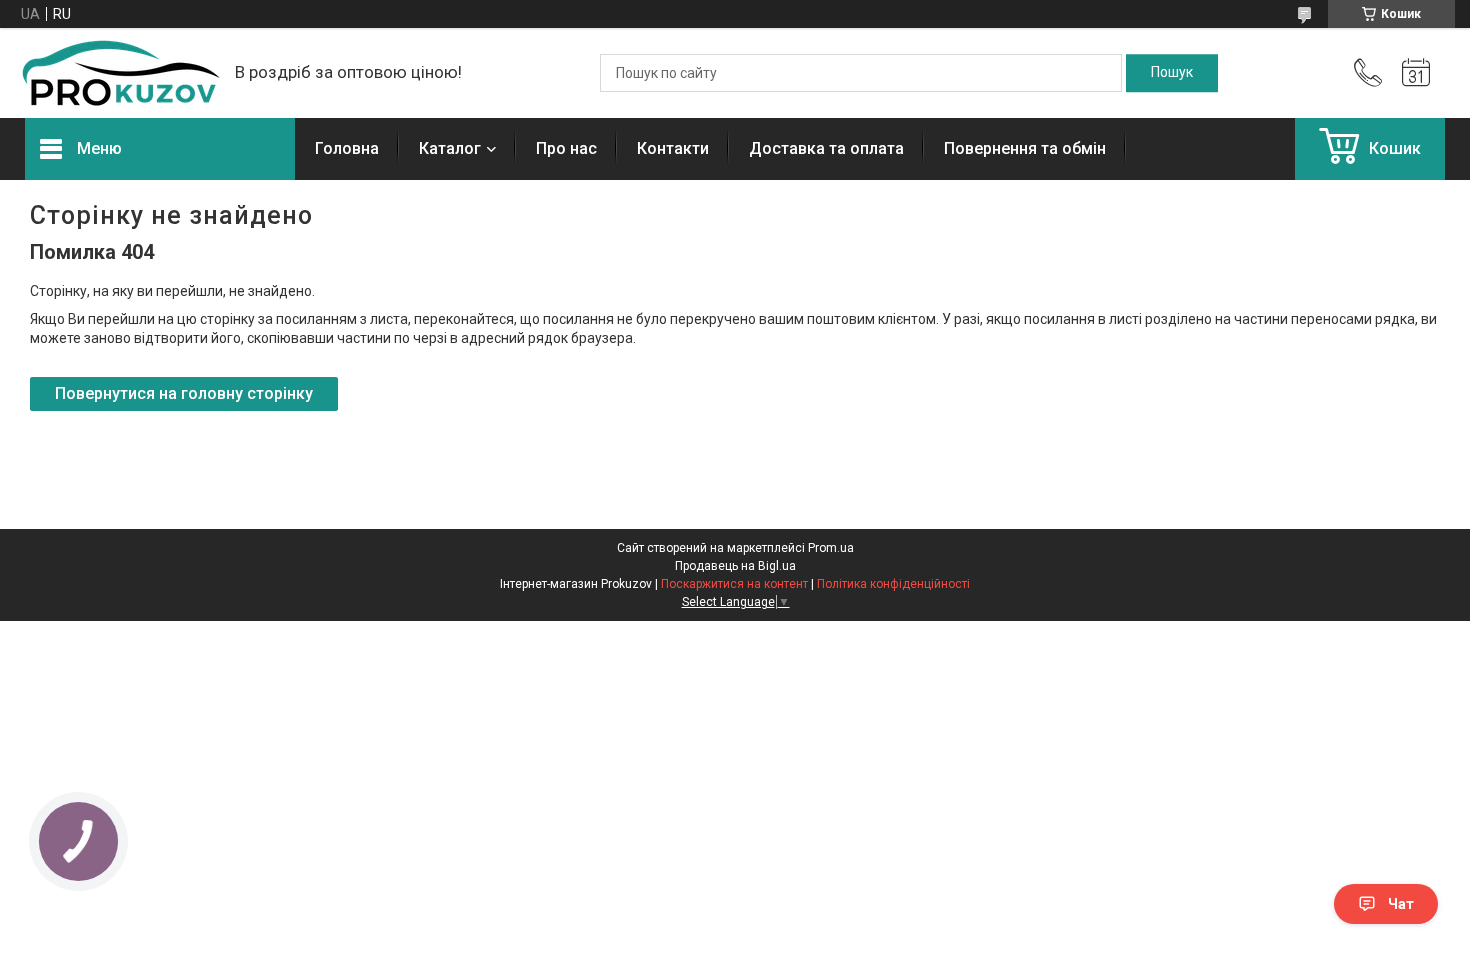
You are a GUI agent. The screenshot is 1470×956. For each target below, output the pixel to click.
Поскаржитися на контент (734, 584)
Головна (347, 148)
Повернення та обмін (1025, 148)
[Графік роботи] (1416, 73)
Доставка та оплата (826, 148)
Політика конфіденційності (893, 584)
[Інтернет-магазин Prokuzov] (120, 73)
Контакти (673, 148)
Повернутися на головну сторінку (184, 393)
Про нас (566, 148)
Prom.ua (831, 548)
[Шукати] (1172, 73)
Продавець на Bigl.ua (735, 566)
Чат (1401, 904)
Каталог (450, 148)
